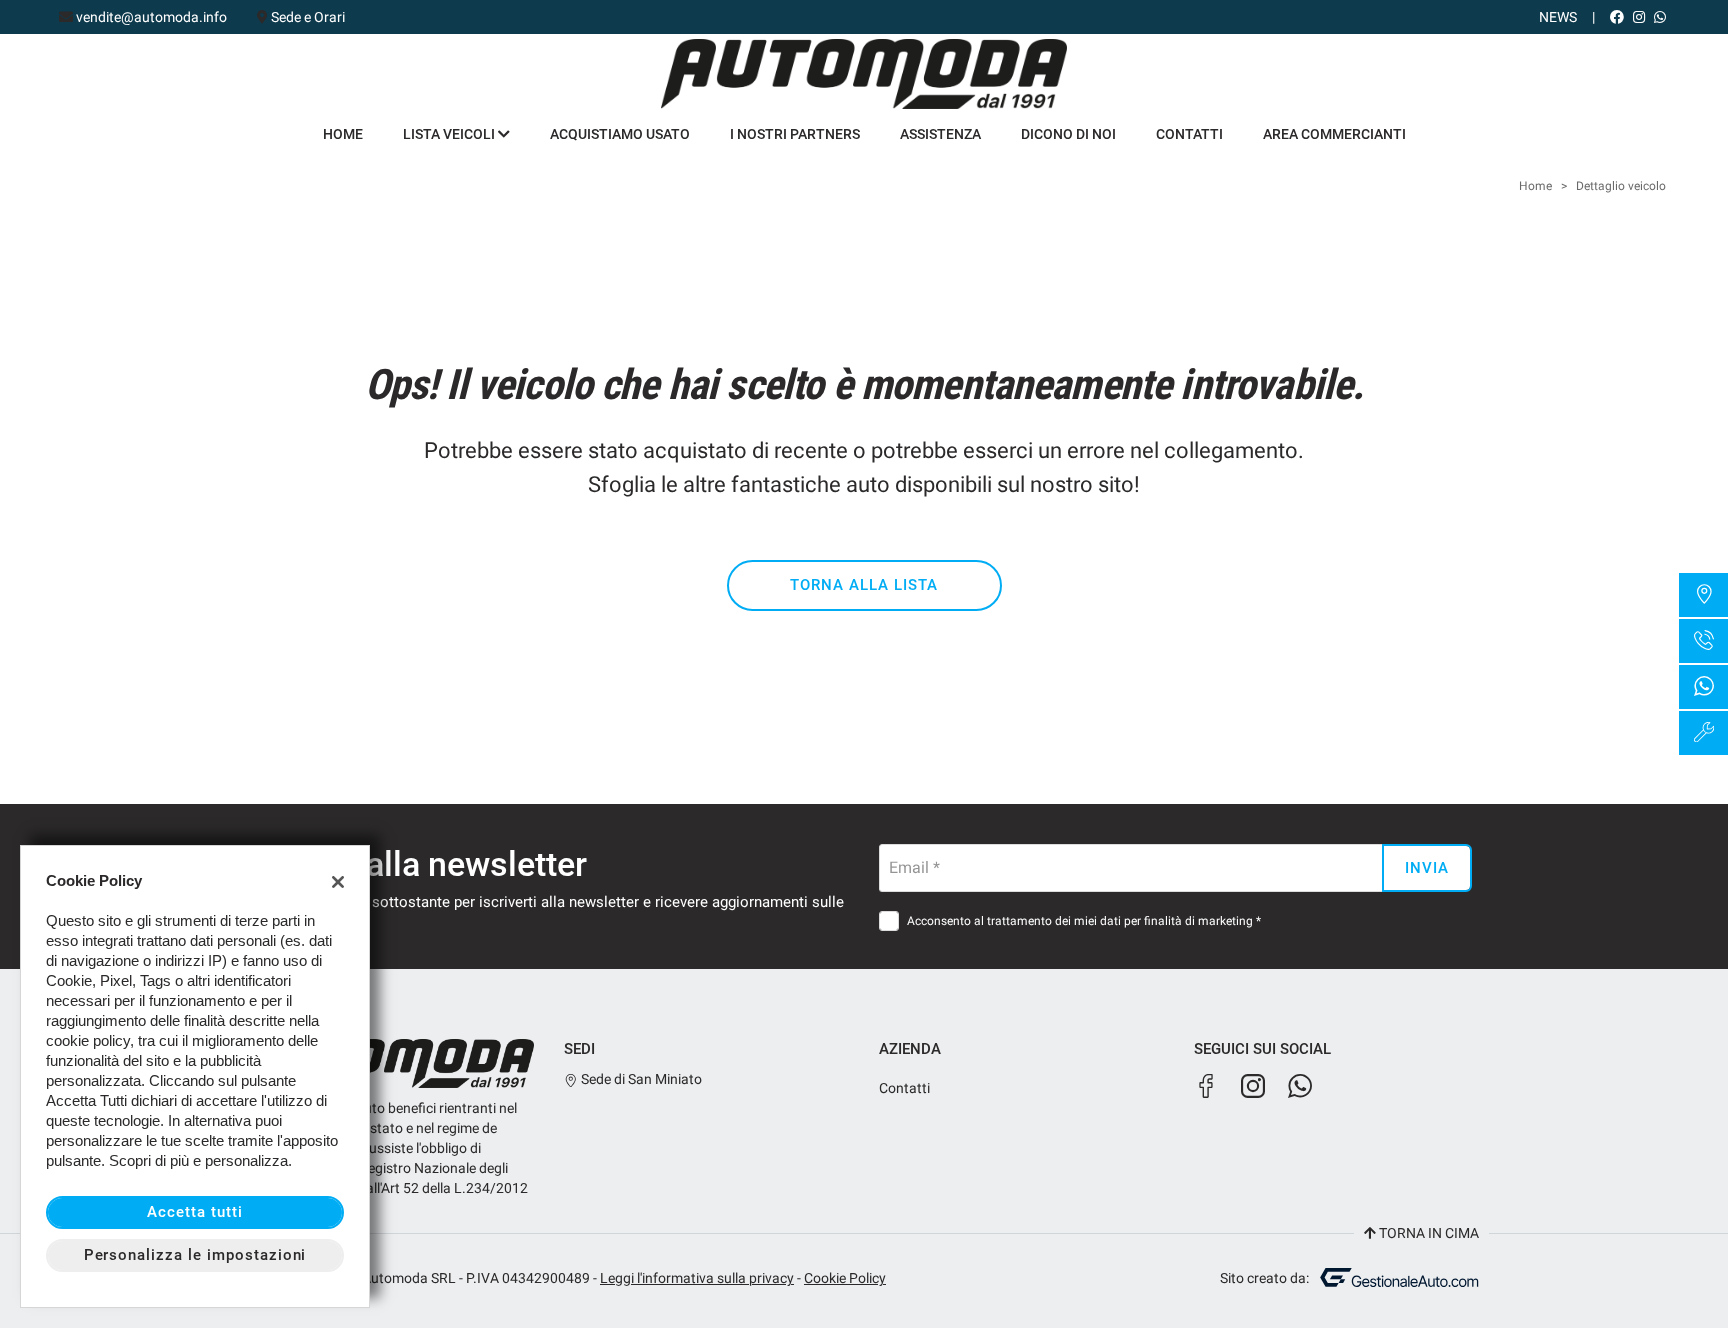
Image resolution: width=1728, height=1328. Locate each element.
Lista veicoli (450, 134)
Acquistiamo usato (620, 134)
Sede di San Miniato (640, 1079)
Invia (1427, 868)
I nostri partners (795, 134)
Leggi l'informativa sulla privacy (697, 1278)
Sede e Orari (308, 17)
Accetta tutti (194, 1212)
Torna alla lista (863, 585)
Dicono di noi (1068, 134)
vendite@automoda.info (151, 17)
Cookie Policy (845, 1278)
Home (343, 134)
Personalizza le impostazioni (195, 1255)
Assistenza (940, 134)
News (1558, 17)
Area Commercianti (1334, 134)
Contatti (1189, 134)
